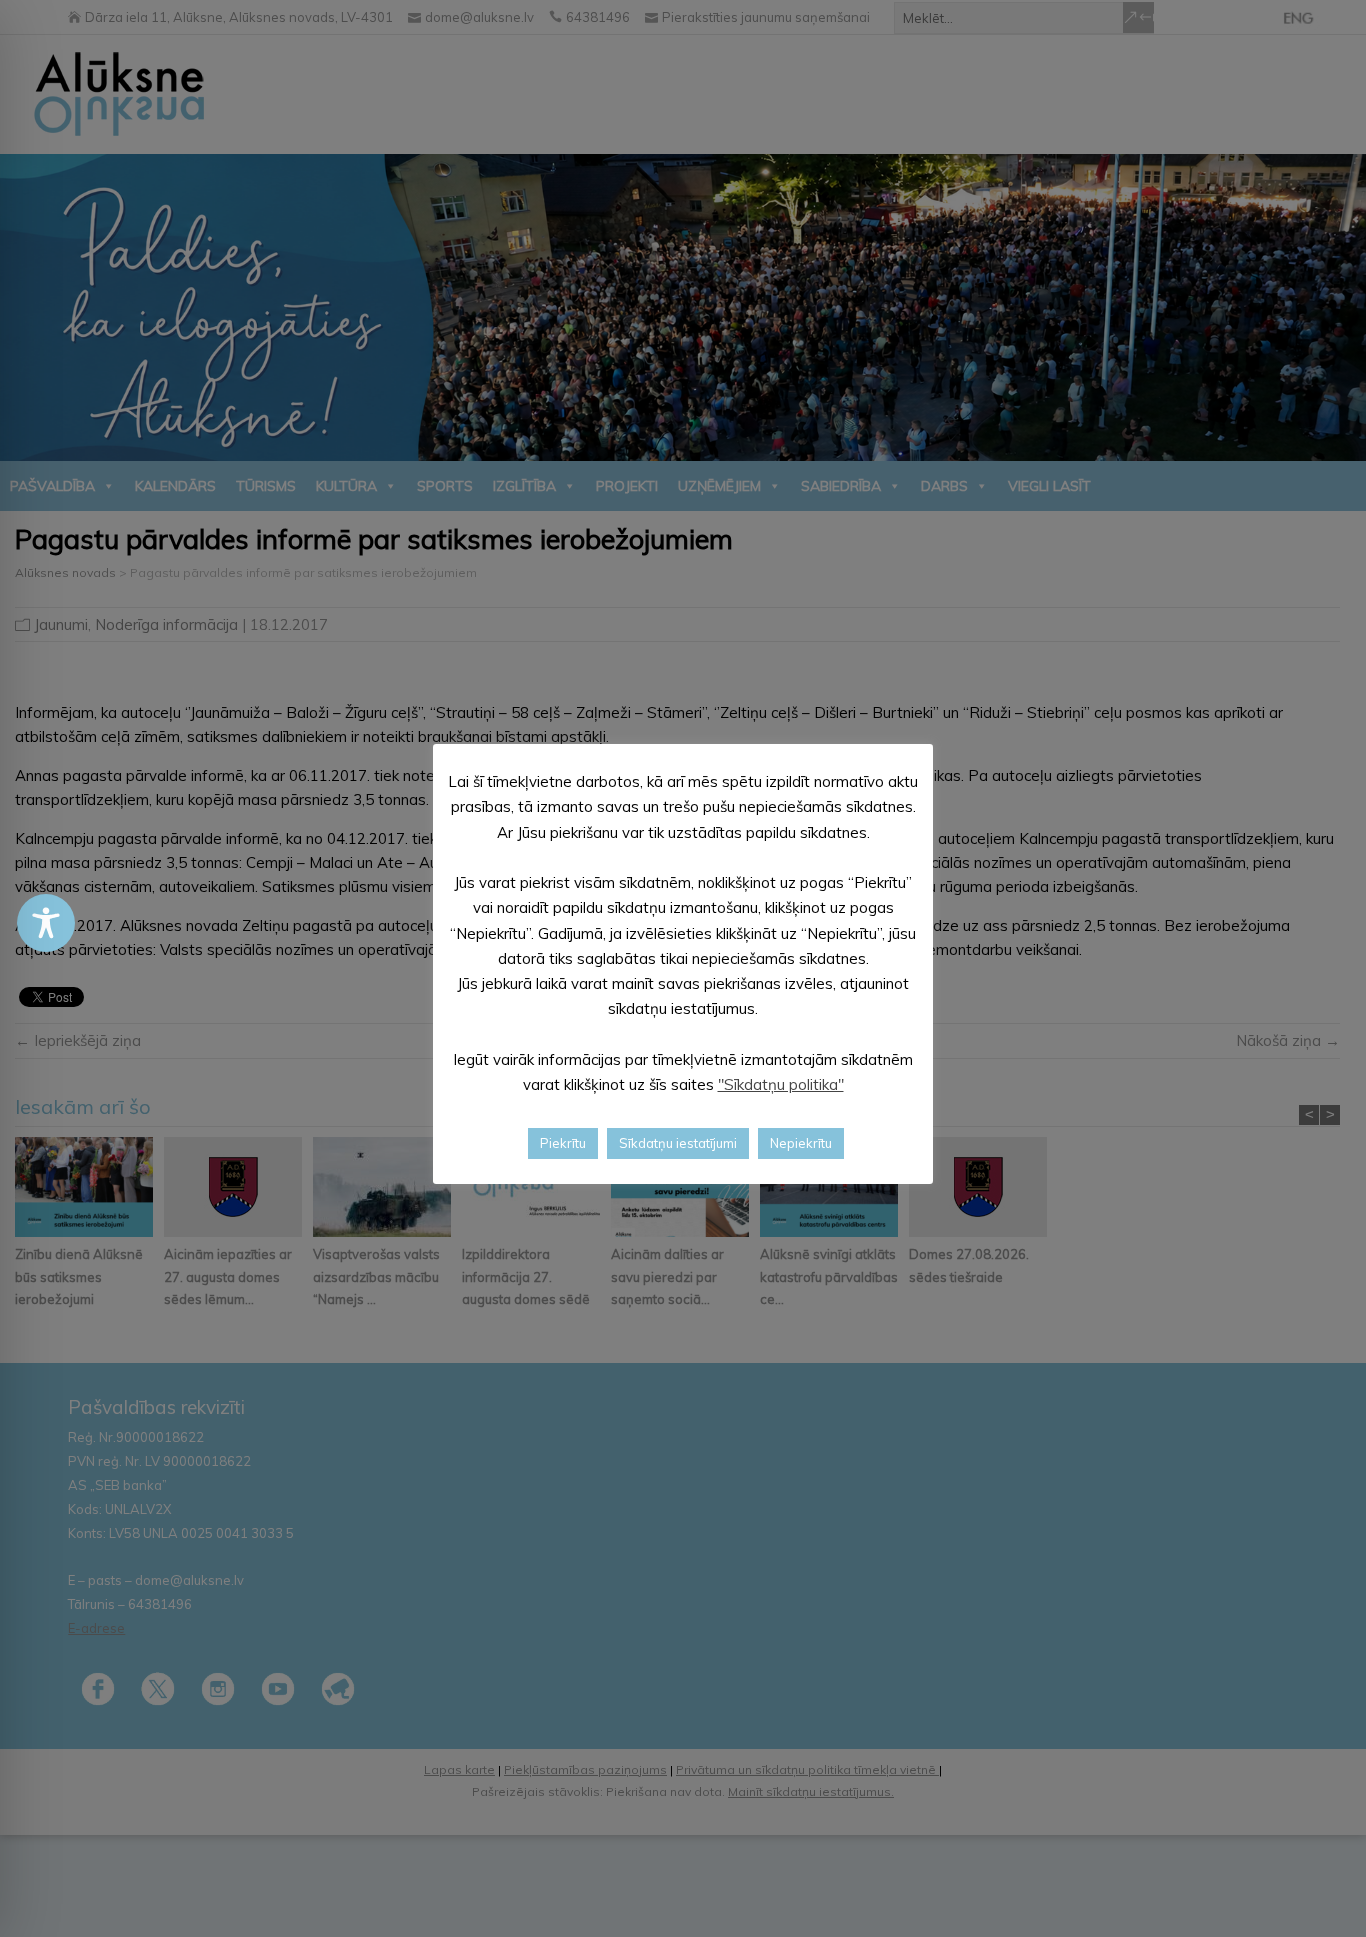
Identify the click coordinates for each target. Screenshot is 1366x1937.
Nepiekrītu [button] (801, 1142)
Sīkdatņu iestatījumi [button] (678, 1142)
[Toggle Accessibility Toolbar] (46, 923)
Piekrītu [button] (563, 1142)
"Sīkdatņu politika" (781, 1084)
